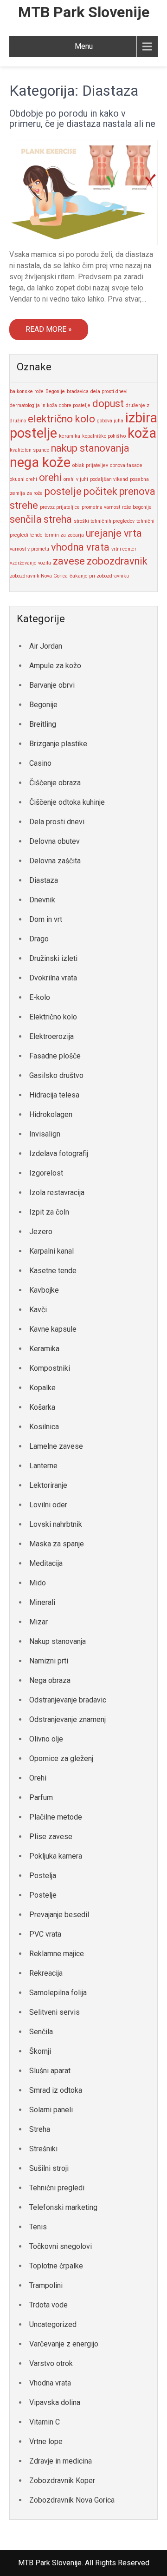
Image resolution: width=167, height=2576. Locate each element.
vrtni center (124, 549)
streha (58, 519)
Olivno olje (46, 1739)
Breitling (43, 724)
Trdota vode (48, 2305)
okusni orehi (23, 479)
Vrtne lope (46, 2441)
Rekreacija (46, 1973)
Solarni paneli (51, 2110)
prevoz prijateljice (60, 507)
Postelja (43, 1876)
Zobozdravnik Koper (62, 2481)
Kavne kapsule (53, 1329)
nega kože (40, 462)
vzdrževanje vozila (30, 563)
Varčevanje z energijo (64, 2344)
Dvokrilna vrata (53, 978)
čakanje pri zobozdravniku (99, 576)
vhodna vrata (80, 547)
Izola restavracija (57, 1193)
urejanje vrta (114, 533)
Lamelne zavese (56, 1446)
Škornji (40, 2051)
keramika (70, 436)
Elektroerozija (51, 1036)
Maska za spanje (57, 1544)
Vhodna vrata (50, 2383)
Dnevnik (42, 900)
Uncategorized (53, 2324)
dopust (108, 404)
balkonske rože (27, 391)
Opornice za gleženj (61, 1758)
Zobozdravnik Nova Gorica (72, 2500)
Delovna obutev (55, 841)
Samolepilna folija (58, 1993)
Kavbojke (44, 1290)
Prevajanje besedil (59, 1915)
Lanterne (43, 1466)
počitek (100, 491)
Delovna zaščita (55, 861)
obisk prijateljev (90, 465)
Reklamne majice (57, 1954)
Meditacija (46, 1563)
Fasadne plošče (55, 1056)
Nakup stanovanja (58, 1641)
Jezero (41, 1232)
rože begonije (137, 507)
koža (142, 433)
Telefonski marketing (63, 2207)
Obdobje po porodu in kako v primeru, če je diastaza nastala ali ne (82, 118)
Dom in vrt (46, 919)
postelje (63, 491)
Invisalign (45, 1134)
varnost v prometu (29, 549)
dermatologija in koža (33, 405)
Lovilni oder (48, 1505)
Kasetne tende (53, 1271)
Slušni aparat (50, 2071)
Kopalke (42, 1388)
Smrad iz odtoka (56, 2090)
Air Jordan (46, 646)
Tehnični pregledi (57, 2188)
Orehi (38, 1778)
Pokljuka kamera (56, 1856)
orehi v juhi (76, 479)
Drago (39, 939)
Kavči (38, 1310)
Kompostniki (50, 1368)
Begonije (55, 391)
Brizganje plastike (58, 744)
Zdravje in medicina (61, 2461)
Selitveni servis (55, 2012)
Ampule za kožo (55, 666)
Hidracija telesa (54, 1095)
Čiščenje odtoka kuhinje (67, 802)
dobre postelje (75, 405)
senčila (26, 519)
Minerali (42, 1602)
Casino (40, 763)
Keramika (44, 1349)
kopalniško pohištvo (104, 436)
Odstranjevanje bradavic (68, 1700)
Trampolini (46, 2285)
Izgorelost (46, 1173)
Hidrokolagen (51, 1114)
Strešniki (43, 2149)
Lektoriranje (48, 1485)
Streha (40, 2129)
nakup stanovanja (90, 448)
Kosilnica (44, 1427)
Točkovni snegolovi (61, 2246)
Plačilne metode (56, 1817)
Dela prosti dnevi (57, 822)
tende (36, 535)
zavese (69, 561)
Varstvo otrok (51, 2363)
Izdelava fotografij (59, 1153)
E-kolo (40, 997)
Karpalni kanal (51, 1251)
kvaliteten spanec (29, 450)
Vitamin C (45, 2422)
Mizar (39, 1622)
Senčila (41, 2032)
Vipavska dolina (55, 2402)
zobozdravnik (117, 561)
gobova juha (110, 421)
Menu (84, 46)
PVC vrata (45, 1934)
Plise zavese (51, 1837)
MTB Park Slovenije (84, 12)
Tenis (38, 2227)
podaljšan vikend (109, 479)
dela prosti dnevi (109, 391)
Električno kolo (53, 1017)
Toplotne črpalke (56, 2266)
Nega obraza (50, 1680)
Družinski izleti (53, 958)
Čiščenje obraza (55, 783)
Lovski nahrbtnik (56, 1524)
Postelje (43, 1895)
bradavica (78, 391)
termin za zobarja (64, 535)
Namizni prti (49, 1661)
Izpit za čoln (49, 1212)
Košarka (42, 1407)
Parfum (41, 1797)
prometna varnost (101, 507)
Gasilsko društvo (56, 1075)
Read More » (49, 329)
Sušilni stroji (49, 2168)
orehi (50, 477)
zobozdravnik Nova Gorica (39, 576)
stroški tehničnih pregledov (104, 521)
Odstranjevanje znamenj (67, 1719)
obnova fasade (126, 465)
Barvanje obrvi (52, 685)
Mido (38, 1583)
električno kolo (61, 419)
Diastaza (44, 880)
